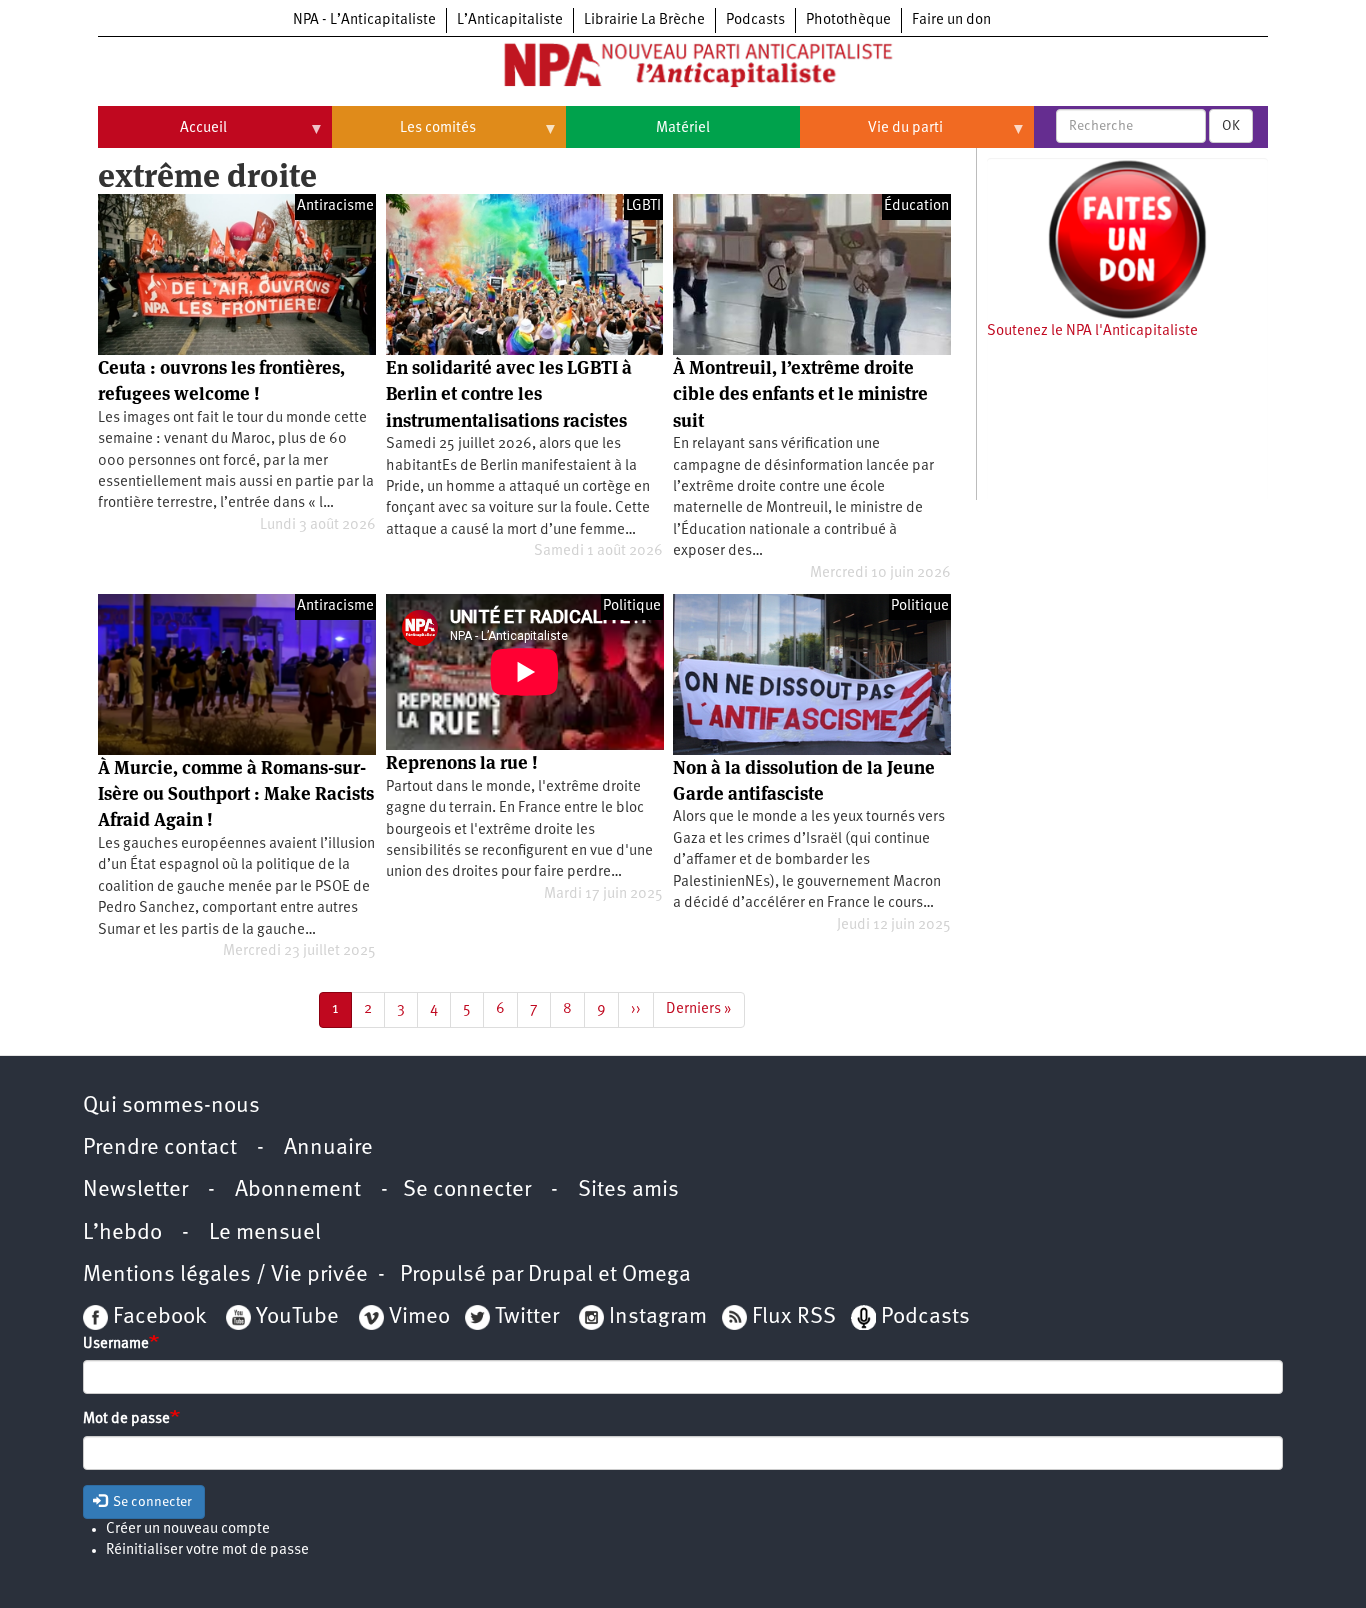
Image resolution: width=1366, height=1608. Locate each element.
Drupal (560, 1275)
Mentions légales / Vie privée (225, 1275)
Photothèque (848, 20)
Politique (632, 606)
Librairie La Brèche (644, 20)
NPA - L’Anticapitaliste (364, 20)
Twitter (527, 1317)
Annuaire (328, 1148)
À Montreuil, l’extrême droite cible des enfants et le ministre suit (800, 394)
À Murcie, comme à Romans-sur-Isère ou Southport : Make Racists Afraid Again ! (236, 794)
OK (1231, 126)
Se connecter (467, 1190)
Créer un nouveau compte (188, 1529)
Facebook (157, 1317)
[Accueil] (683, 69)
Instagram (658, 1317)
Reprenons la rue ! (462, 762)
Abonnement (298, 1190)
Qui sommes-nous (171, 1106)
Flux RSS (794, 1317)
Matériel (683, 128)
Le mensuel (265, 1233)
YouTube (295, 1317)
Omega (656, 1275)
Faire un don (951, 20)
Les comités (404, 136)
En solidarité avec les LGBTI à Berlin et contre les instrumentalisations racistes (509, 394)
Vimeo (419, 1317)
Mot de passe (126, 1419)
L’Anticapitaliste (510, 20)
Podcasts (755, 20)
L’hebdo (122, 1233)
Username (116, 1344)
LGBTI (643, 206)
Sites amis (628, 1190)
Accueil (162, 136)
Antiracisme (335, 206)
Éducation (916, 206)
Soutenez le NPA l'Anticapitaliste (1092, 331)
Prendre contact (160, 1148)
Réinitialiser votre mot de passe (207, 1550)
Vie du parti (871, 136)
